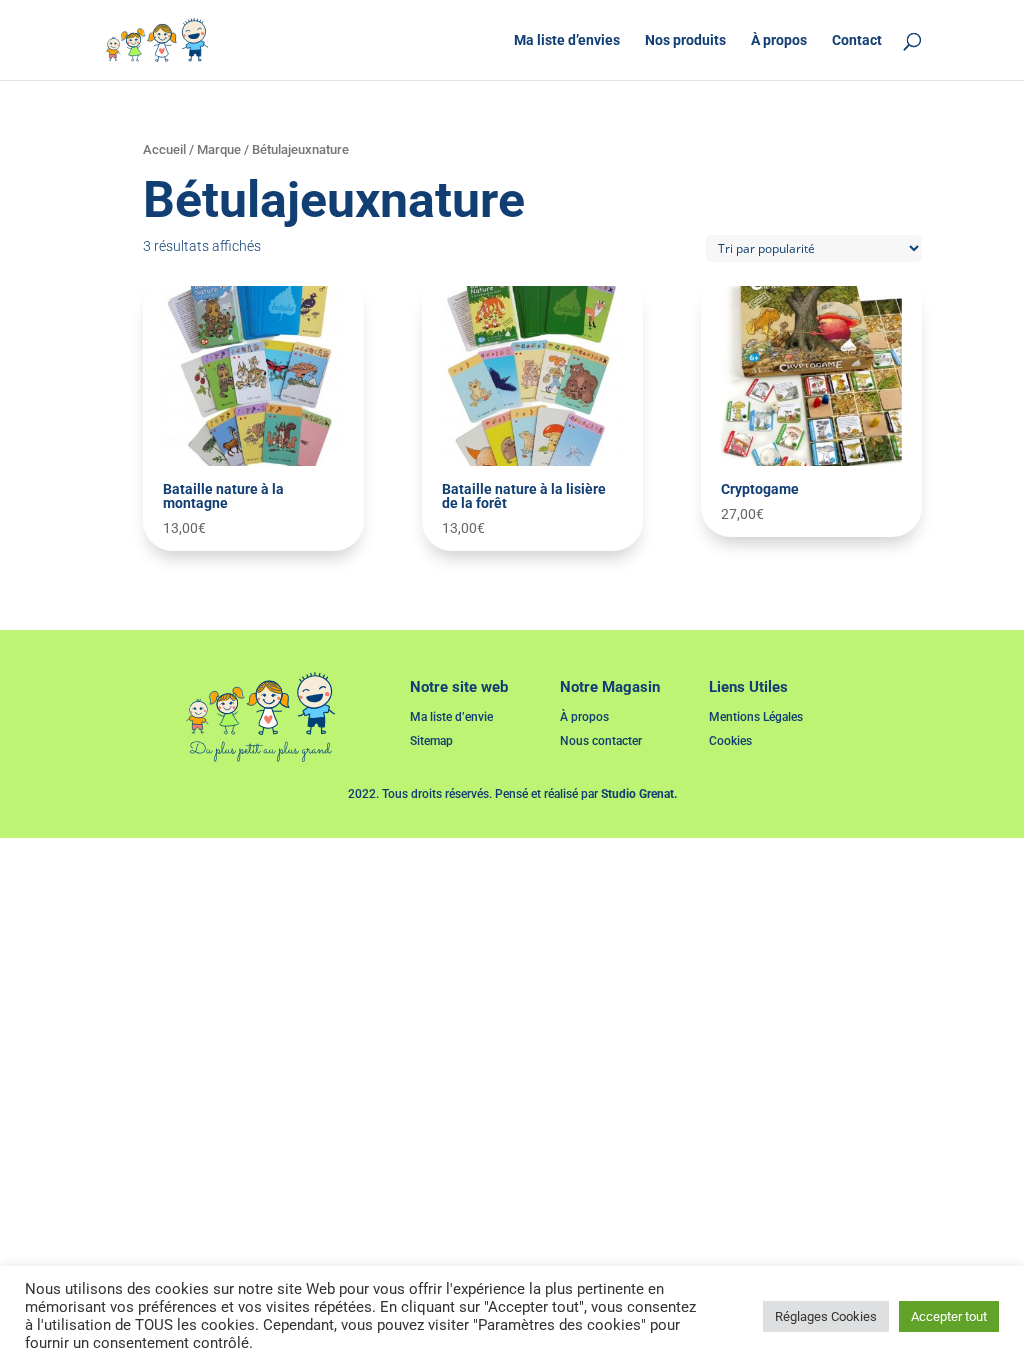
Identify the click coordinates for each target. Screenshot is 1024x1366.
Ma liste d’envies (567, 40)
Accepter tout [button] (949, 1316)
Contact (857, 40)
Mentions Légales (756, 717)
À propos (779, 40)
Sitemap (431, 741)
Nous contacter (601, 741)
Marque (219, 149)
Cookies (730, 741)
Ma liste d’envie (451, 717)
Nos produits (685, 40)
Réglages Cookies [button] (826, 1316)
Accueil (164, 149)
